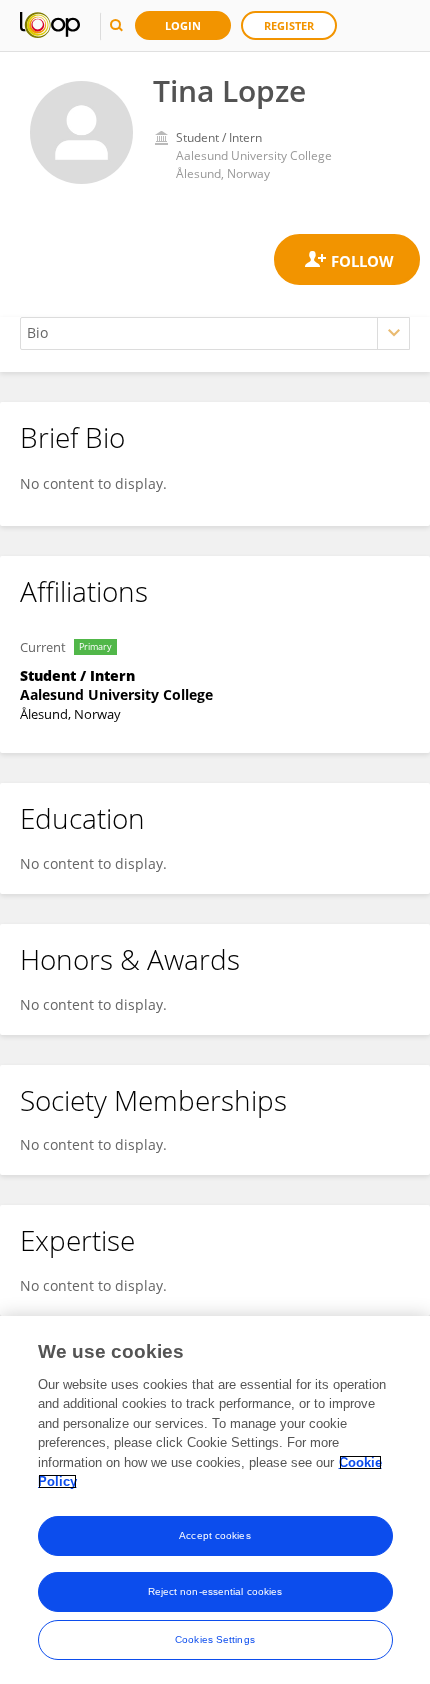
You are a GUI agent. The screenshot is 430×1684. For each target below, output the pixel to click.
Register (289, 25)
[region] (215, 1500)
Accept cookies (214, 1535)
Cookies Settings (215, 1639)
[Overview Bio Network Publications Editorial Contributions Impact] (215, 333)
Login (183, 25)
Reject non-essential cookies (215, 1591)
